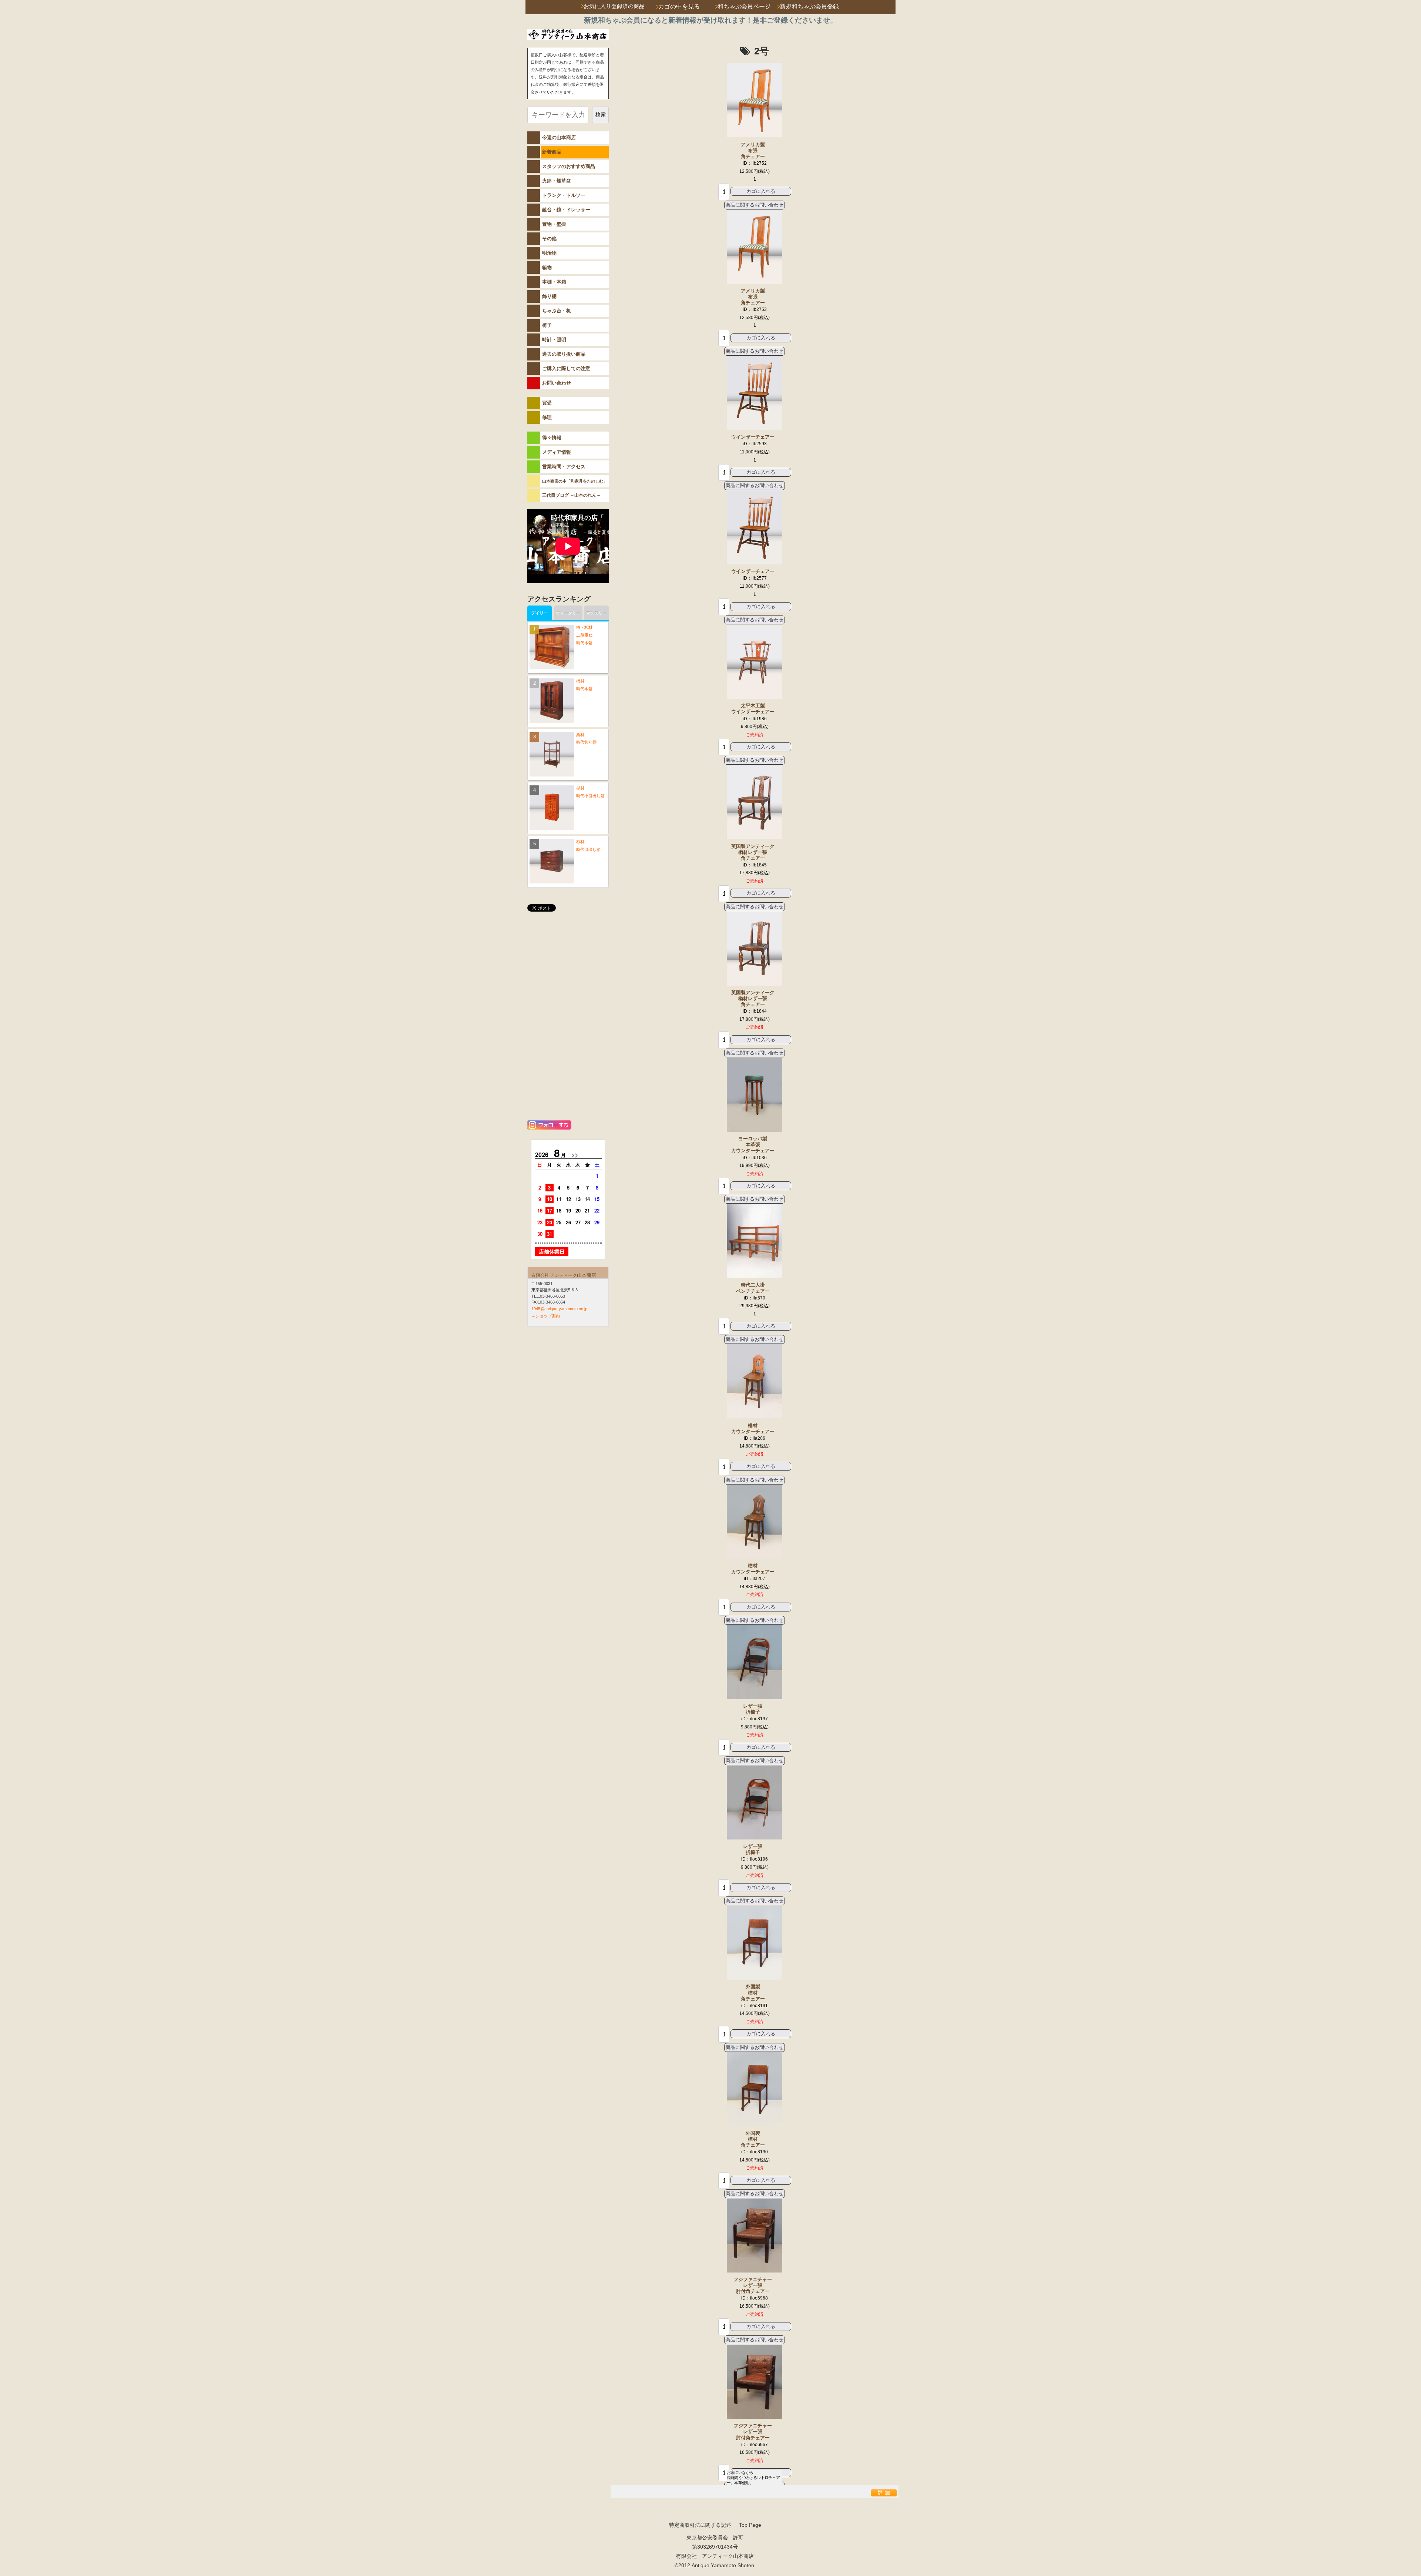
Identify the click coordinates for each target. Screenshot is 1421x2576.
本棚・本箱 (554, 282)
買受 (547, 403)
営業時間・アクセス (564, 467)
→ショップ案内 (546, 1316)
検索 (601, 114)
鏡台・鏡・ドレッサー (566, 210)
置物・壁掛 (554, 224)
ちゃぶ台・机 (557, 311)
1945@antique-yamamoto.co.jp (559, 1309)
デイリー (540, 613)
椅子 (547, 325)
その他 (549, 239)
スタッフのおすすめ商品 (569, 166)
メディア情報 (557, 452)
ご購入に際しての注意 (566, 368)
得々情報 (552, 438)
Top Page (750, 2525)
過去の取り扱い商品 (564, 354)
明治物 (549, 253)
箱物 (547, 267)
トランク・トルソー (564, 195)
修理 (547, 417)
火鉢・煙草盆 (557, 181)
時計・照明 (554, 340)
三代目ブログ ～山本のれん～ (572, 495)
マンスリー (596, 613)
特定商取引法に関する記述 (700, 2525)
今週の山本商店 (559, 137)
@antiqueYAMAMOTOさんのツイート (568, 927)
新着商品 (552, 152)
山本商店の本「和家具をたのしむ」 (575, 481)
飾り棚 (549, 296)
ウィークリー (568, 613)
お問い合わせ (557, 383)
